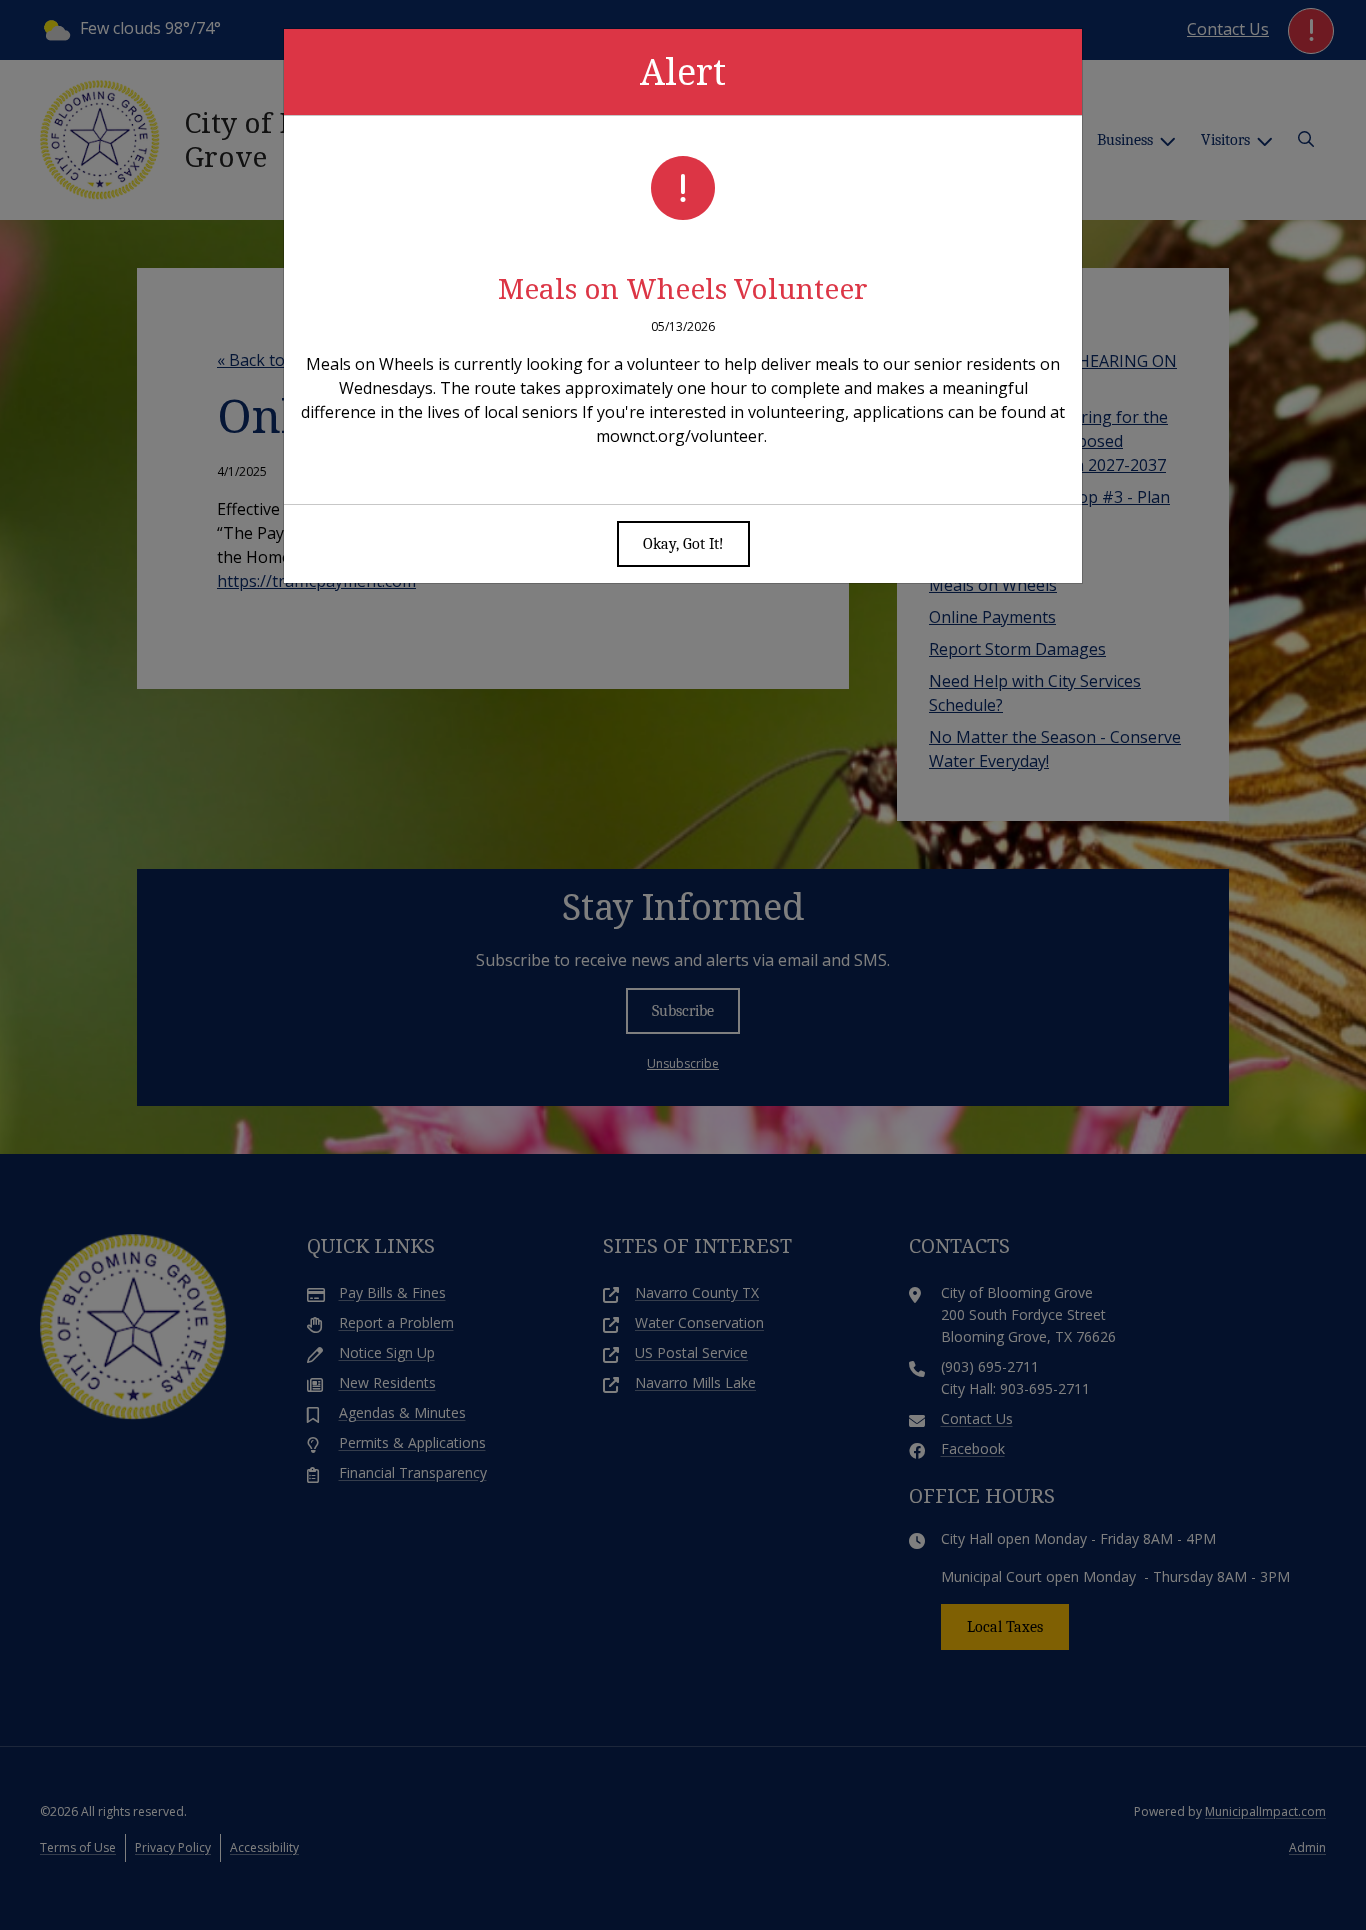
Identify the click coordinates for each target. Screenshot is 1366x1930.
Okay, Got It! (683, 544)
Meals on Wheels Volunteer (683, 288)
